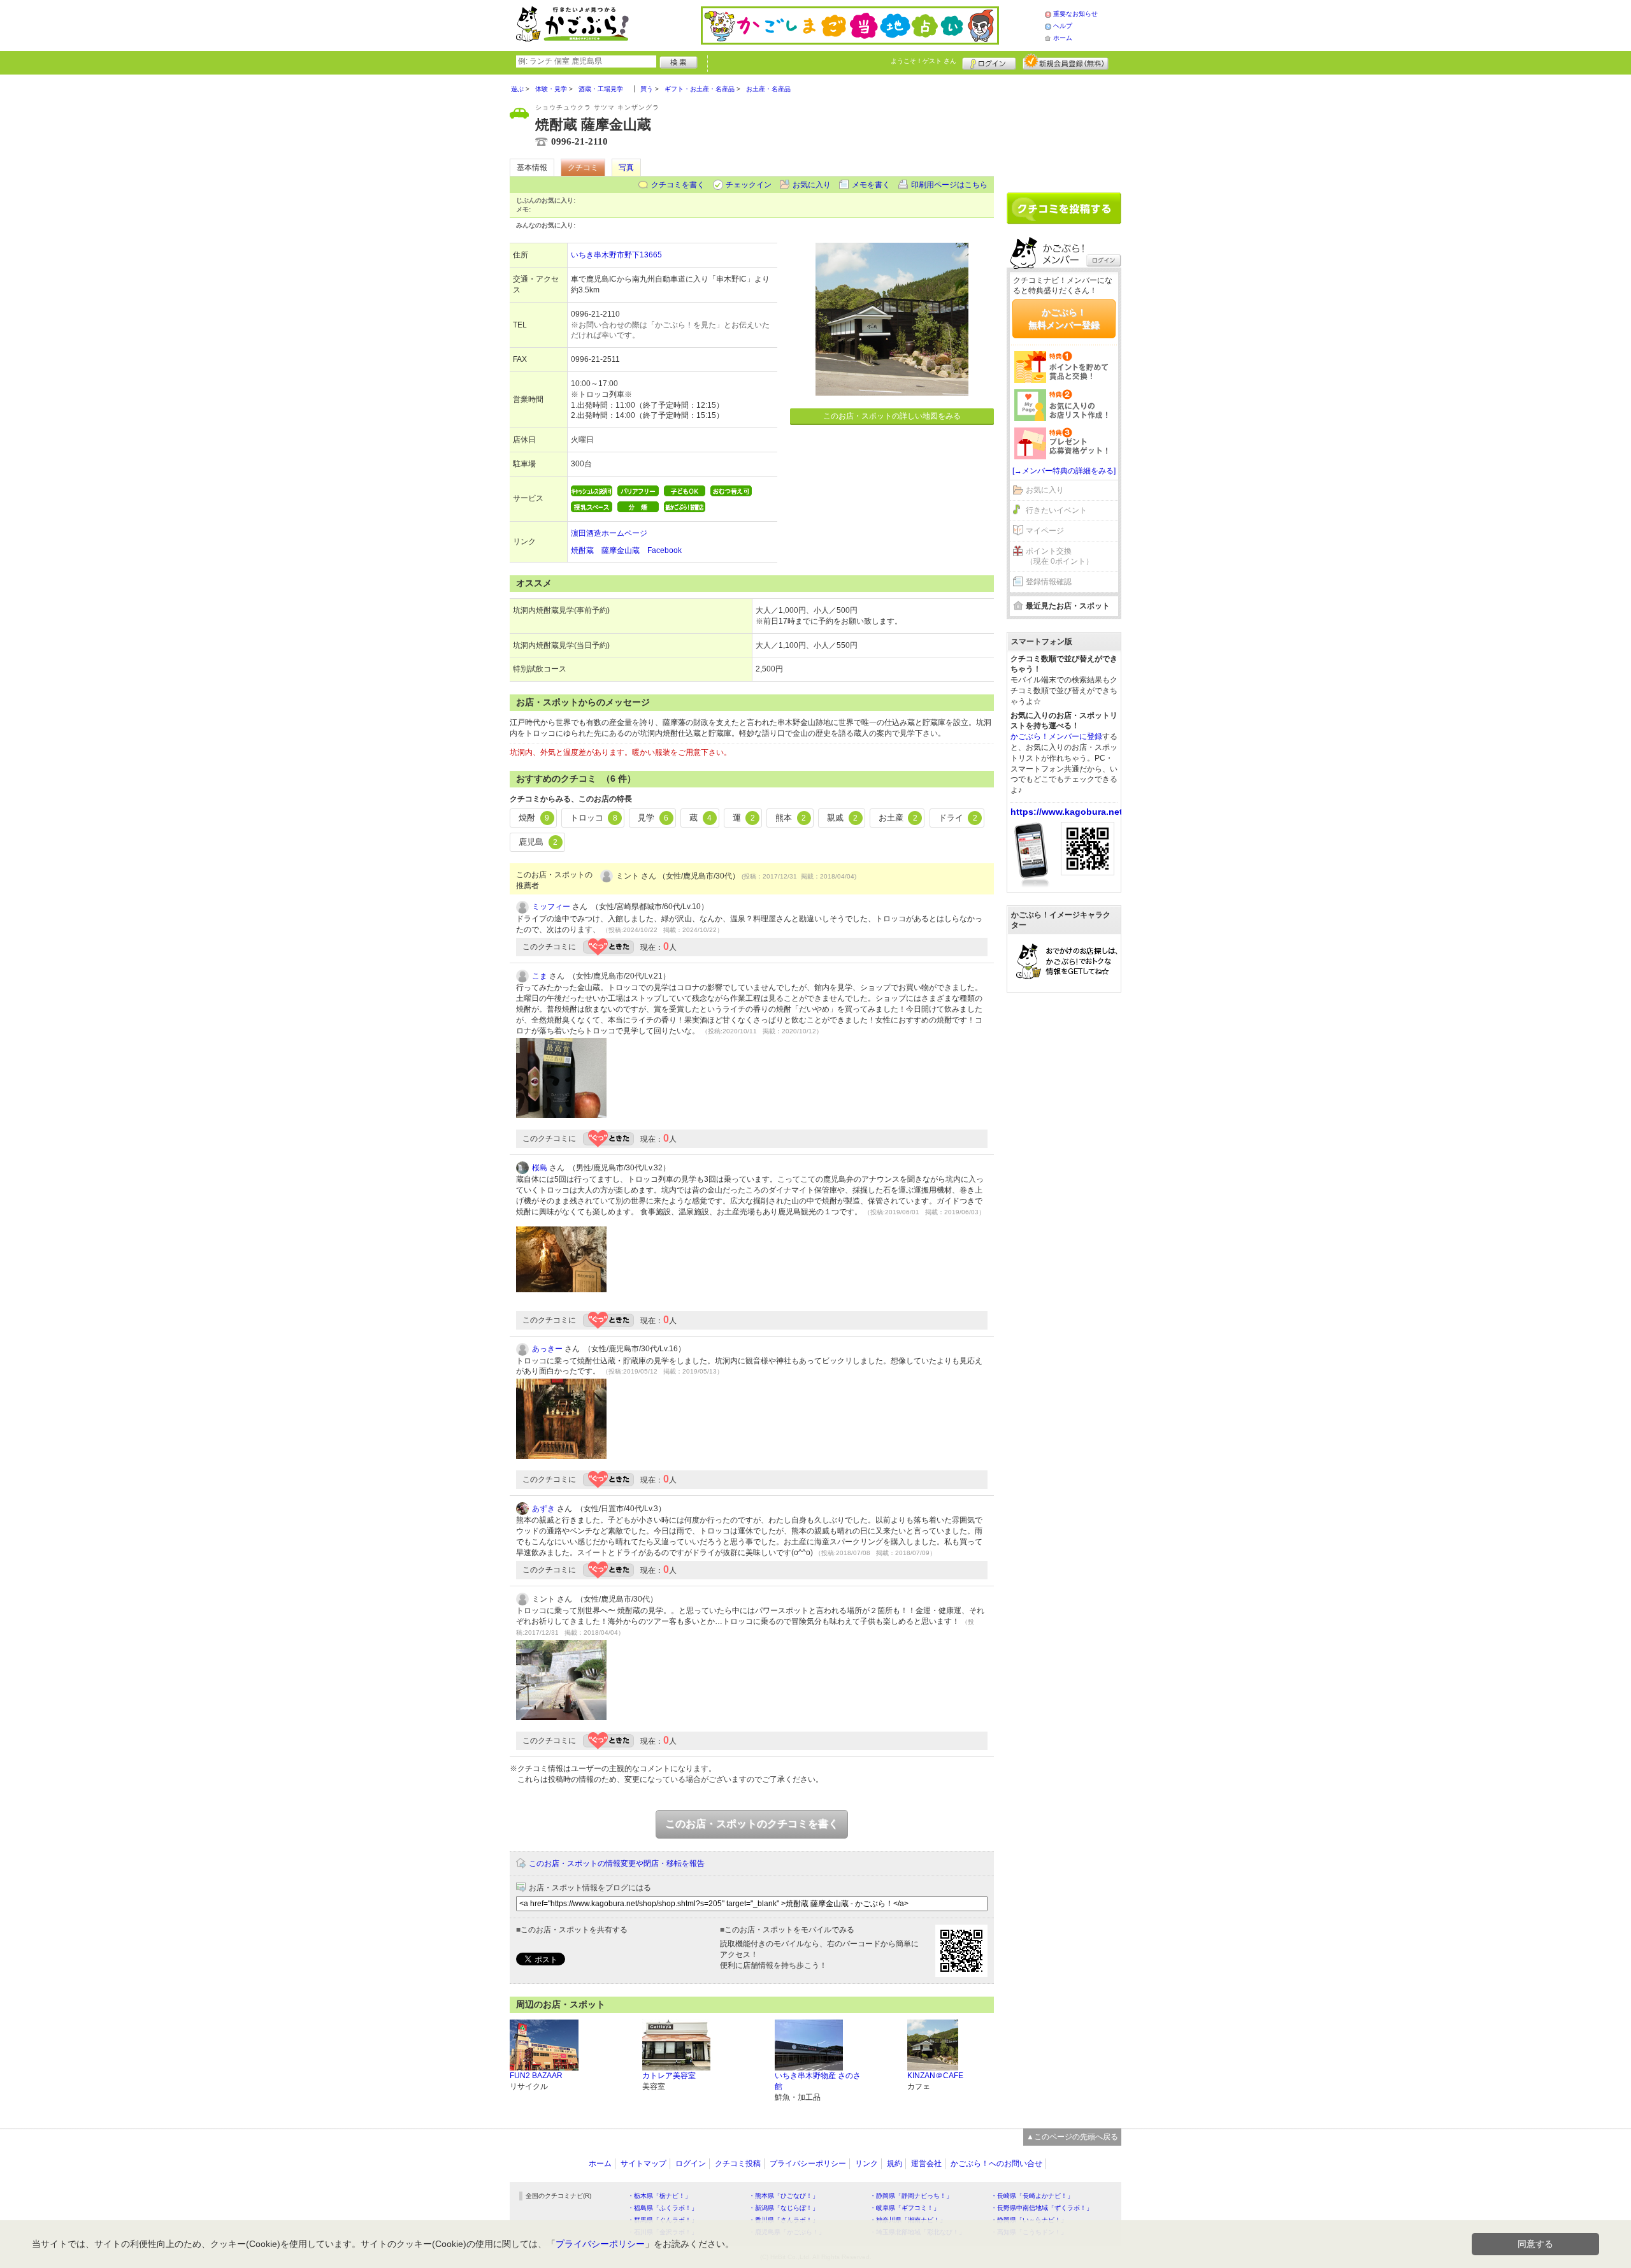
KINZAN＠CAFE (935, 2076)
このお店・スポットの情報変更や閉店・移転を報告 (617, 1863)
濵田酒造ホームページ (609, 533)
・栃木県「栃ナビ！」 (659, 2196)
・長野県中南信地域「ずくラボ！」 (1042, 2208)
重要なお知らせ (1075, 14)
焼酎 (534, 818)
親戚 (842, 818)
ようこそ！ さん (923, 61)
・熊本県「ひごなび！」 (784, 2196)
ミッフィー (551, 907)
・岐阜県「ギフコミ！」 (905, 2208)
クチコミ (583, 168)
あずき (543, 1509)
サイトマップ (643, 2164)
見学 (653, 818)
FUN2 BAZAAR (536, 2076)
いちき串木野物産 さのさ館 (818, 2081)
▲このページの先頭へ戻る (1072, 2137)
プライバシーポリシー (808, 2164)
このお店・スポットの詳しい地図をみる (892, 416)
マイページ (1045, 531)
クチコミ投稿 (738, 2164)
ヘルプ (1063, 26)
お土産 (898, 818)
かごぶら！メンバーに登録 (1056, 736)
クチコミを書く (678, 185)
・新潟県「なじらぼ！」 (784, 2208)
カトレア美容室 (669, 2076)
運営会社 (926, 2164)
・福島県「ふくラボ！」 (663, 2208)
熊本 (791, 818)
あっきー (547, 1349)
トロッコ (594, 818)
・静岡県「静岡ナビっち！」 (911, 2196)
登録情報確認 (1049, 582)
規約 (895, 2164)
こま (540, 976)
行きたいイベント (1056, 510)
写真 (626, 168)
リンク (866, 2164)
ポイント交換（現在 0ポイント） (1060, 556)
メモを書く (871, 185)
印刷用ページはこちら (949, 185)
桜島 (540, 1168)
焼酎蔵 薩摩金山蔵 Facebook (626, 550)
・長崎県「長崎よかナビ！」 (1032, 2196)
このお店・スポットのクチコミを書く (752, 1824)
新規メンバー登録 (1066, 62)
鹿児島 (538, 842)
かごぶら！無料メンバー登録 (1064, 319)
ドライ (958, 818)
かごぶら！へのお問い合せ (996, 2164)
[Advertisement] (1064, 129)
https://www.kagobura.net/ (1068, 812)
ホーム (1063, 38)
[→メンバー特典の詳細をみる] (1064, 471)
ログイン (989, 62)
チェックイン (749, 185)
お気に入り (812, 185)
